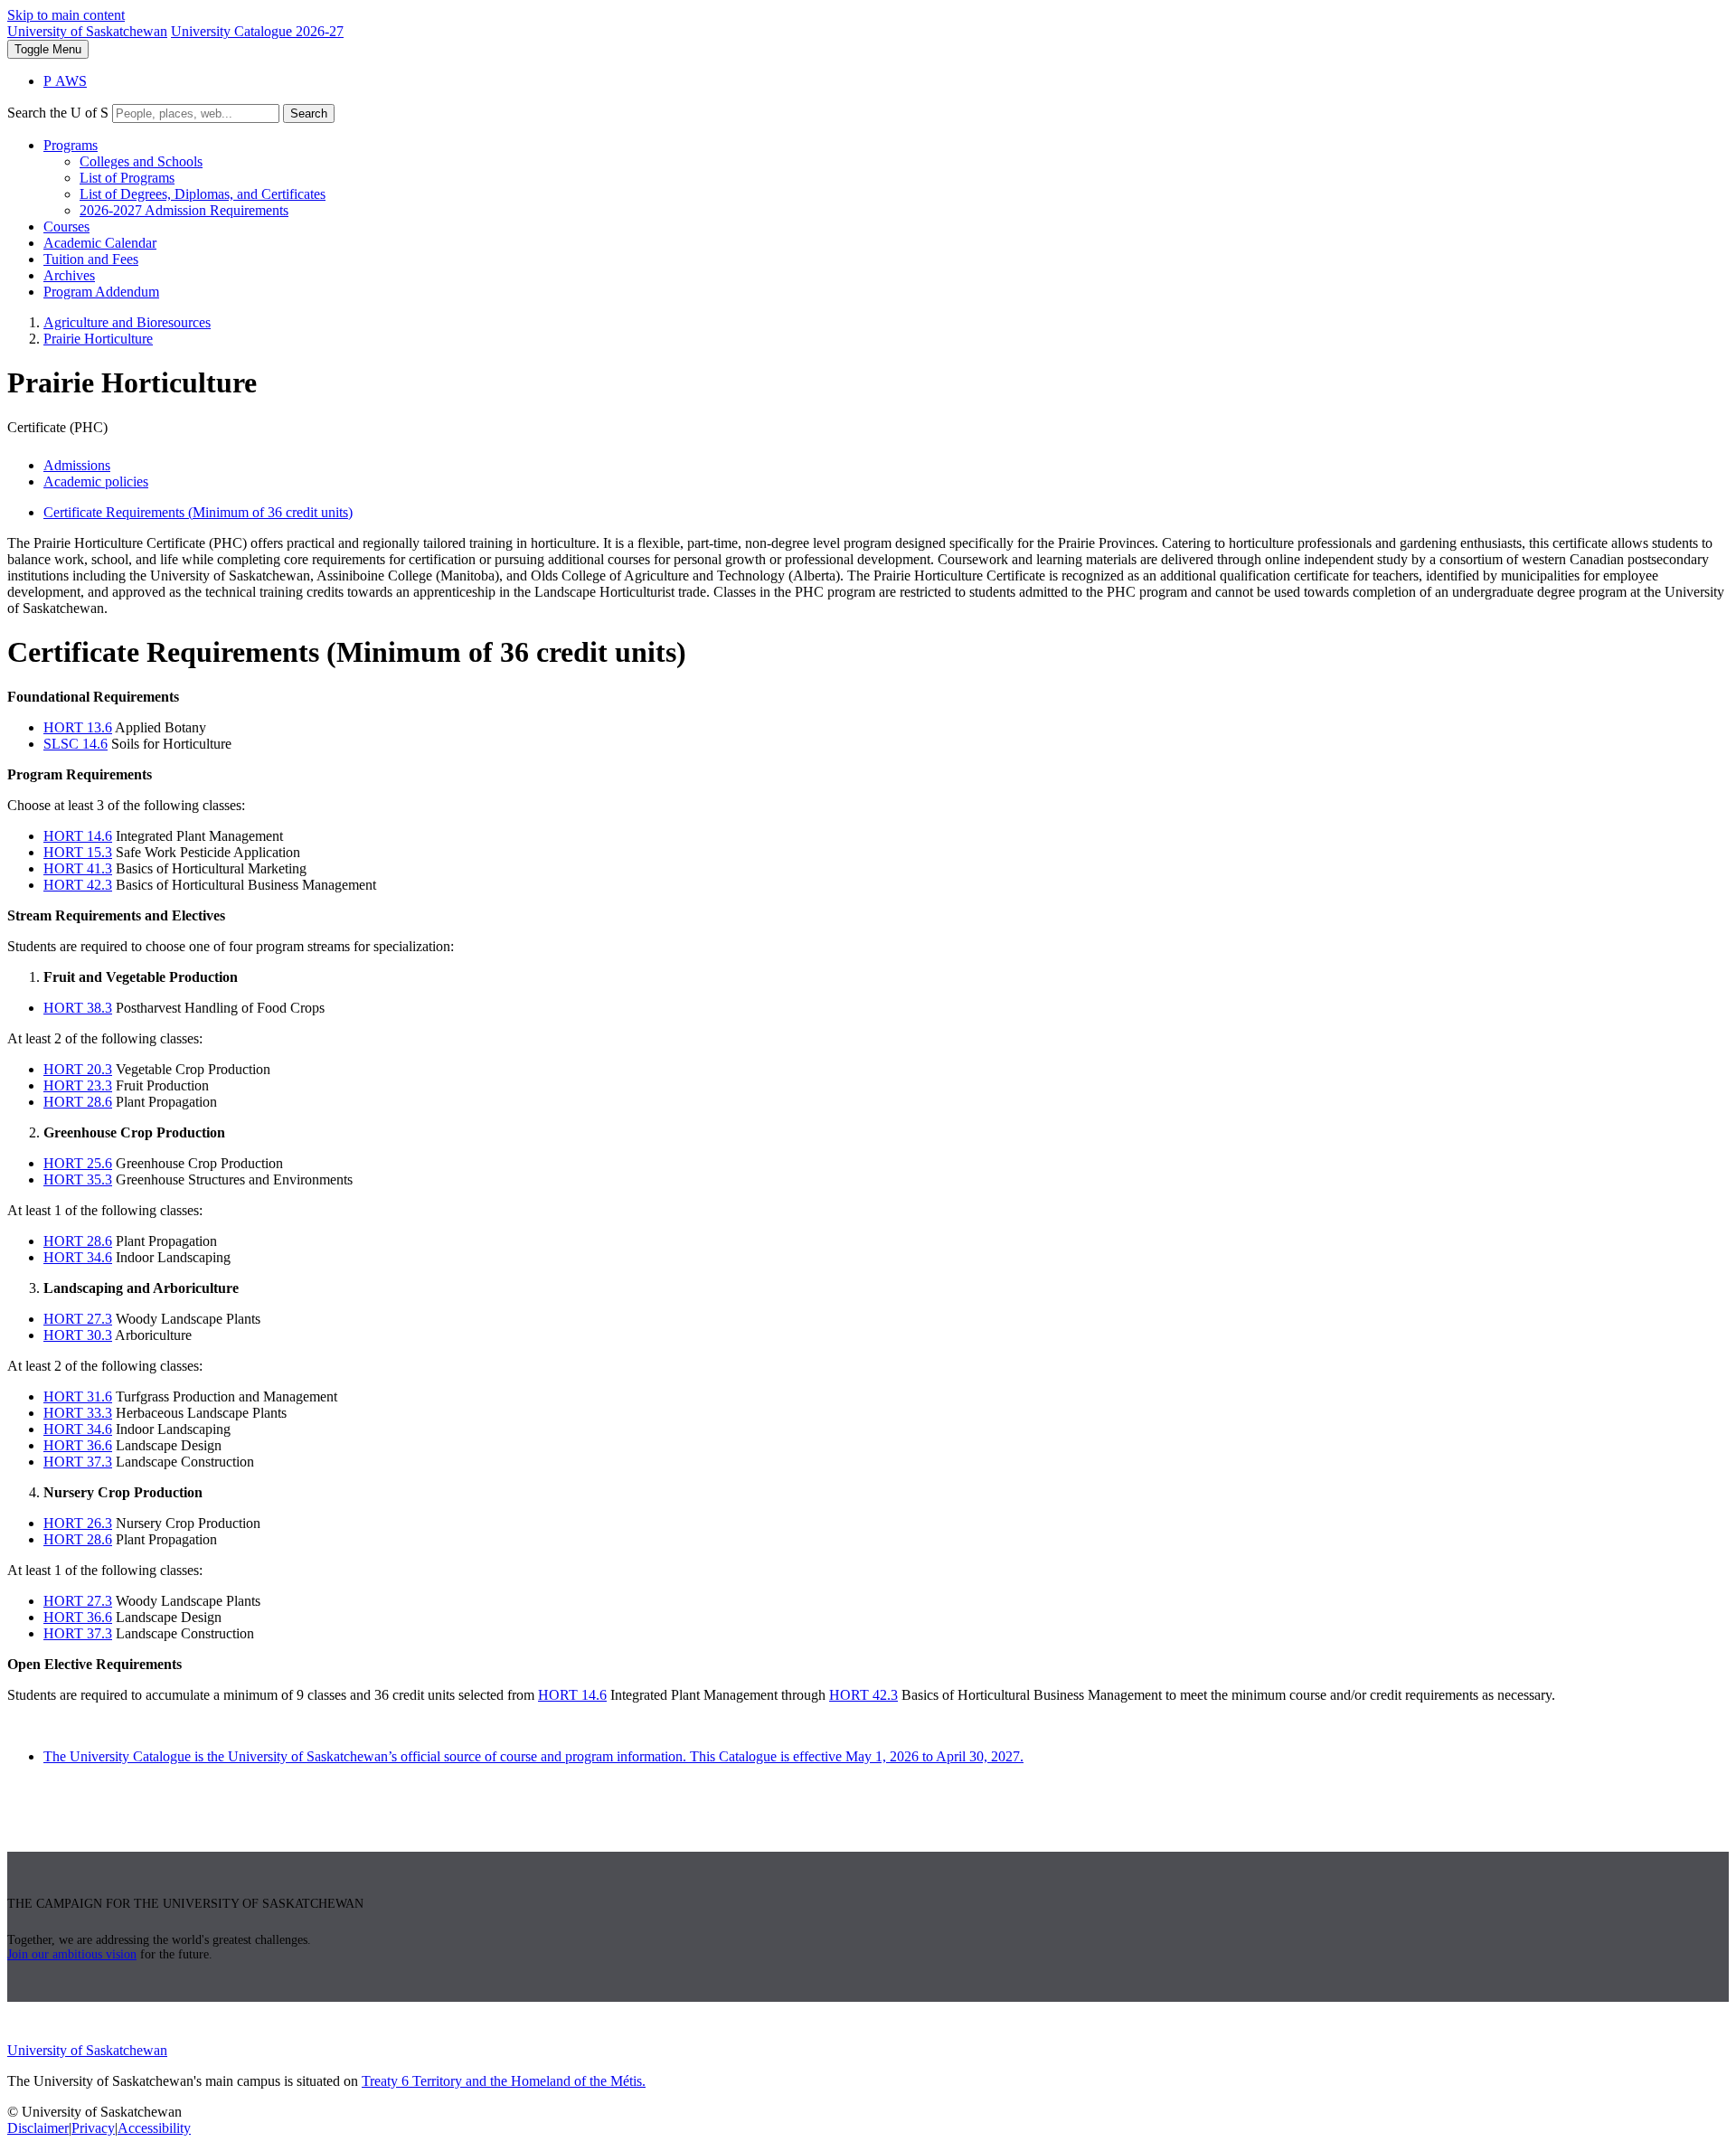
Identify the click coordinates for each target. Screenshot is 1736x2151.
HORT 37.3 (78, 1462)
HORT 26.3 (78, 1523)
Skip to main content (66, 15)
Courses (66, 226)
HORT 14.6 (78, 836)
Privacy (93, 2128)
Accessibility (154, 2128)
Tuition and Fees (91, 259)
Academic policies (96, 481)
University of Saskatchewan (87, 31)
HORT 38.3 (78, 1008)
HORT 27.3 (78, 1319)
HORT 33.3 (78, 1413)
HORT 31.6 (78, 1396)
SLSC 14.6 (75, 744)
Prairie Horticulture (98, 339)
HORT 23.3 (78, 1085)
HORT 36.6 (78, 1445)
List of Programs (127, 178)
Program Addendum (101, 292)
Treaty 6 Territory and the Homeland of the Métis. (504, 2081)
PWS (65, 81)
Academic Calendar (100, 243)
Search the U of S (58, 113)
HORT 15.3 (78, 852)
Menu (48, 49)
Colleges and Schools (141, 161)
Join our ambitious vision (72, 1954)
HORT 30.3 (78, 1335)
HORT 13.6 (78, 727)
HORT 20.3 (78, 1069)
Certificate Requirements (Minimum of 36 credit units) (198, 512)
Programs (71, 145)
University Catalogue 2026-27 (257, 31)
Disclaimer (38, 2128)
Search (309, 113)
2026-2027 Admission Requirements (184, 210)
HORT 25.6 (78, 1163)
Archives (69, 275)
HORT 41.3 (78, 868)
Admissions (77, 465)
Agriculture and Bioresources (127, 322)
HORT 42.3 (78, 885)
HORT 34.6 (78, 1257)
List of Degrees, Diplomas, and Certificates (203, 194)
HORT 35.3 (78, 1179)
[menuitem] (886, 178)
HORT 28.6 (78, 1102)
